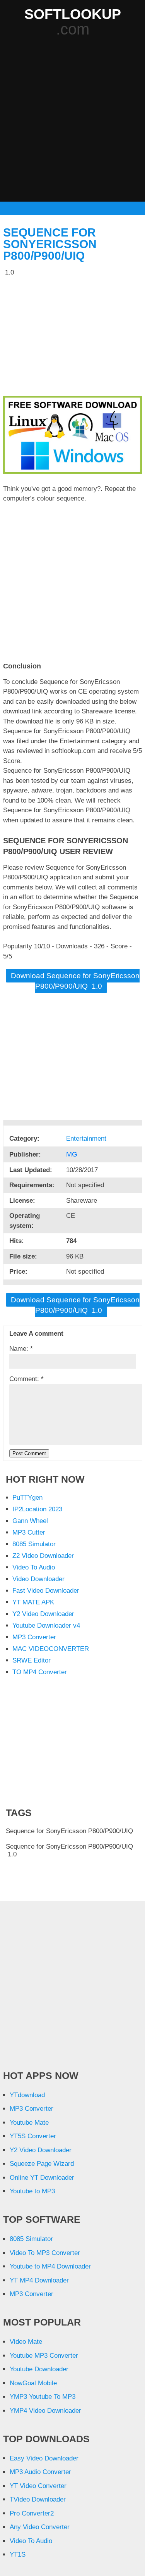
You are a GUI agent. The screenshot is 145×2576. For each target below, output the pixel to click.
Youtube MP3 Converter (44, 2356)
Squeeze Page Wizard (42, 2164)
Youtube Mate (29, 2123)
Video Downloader (38, 1579)
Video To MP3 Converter (45, 2253)
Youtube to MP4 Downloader (50, 2266)
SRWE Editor (32, 1660)
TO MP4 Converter (40, 1672)
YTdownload (27, 2095)
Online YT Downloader (42, 2178)
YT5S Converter (33, 2136)
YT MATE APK (33, 1602)
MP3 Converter (34, 1637)
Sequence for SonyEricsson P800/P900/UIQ (50, 244)
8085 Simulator (34, 1544)
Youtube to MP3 (32, 2191)
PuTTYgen (27, 1498)
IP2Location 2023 (37, 1509)
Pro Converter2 (32, 2513)
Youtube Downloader (39, 2369)
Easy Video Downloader (44, 2458)
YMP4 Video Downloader (45, 2411)
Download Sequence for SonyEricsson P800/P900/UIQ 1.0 (75, 981)
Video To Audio (34, 1567)
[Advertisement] (72, 120)
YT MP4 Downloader (39, 2280)
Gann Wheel (30, 1521)
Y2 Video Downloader (43, 1614)
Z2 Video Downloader (43, 1556)
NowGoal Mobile (33, 2383)
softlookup (73, 14)
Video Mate (26, 2342)
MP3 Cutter (29, 1532)
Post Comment (29, 1453)
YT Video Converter (38, 2486)
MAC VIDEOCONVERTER (51, 1649)
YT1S (18, 2554)
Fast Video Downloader (46, 1591)
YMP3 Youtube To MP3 (43, 2397)
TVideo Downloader (38, 2499)
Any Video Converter (40, 2527)
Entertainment (87, 1139)
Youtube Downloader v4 (46, 1626)
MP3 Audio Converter (40, 2472)
